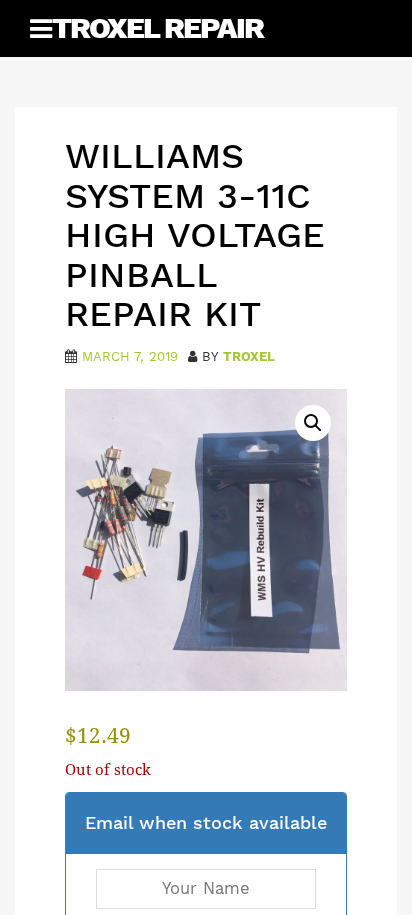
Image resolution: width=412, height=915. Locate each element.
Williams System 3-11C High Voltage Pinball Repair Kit (195, 235)
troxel (249, 356)
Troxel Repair (157, 27)
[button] (313, 423)
